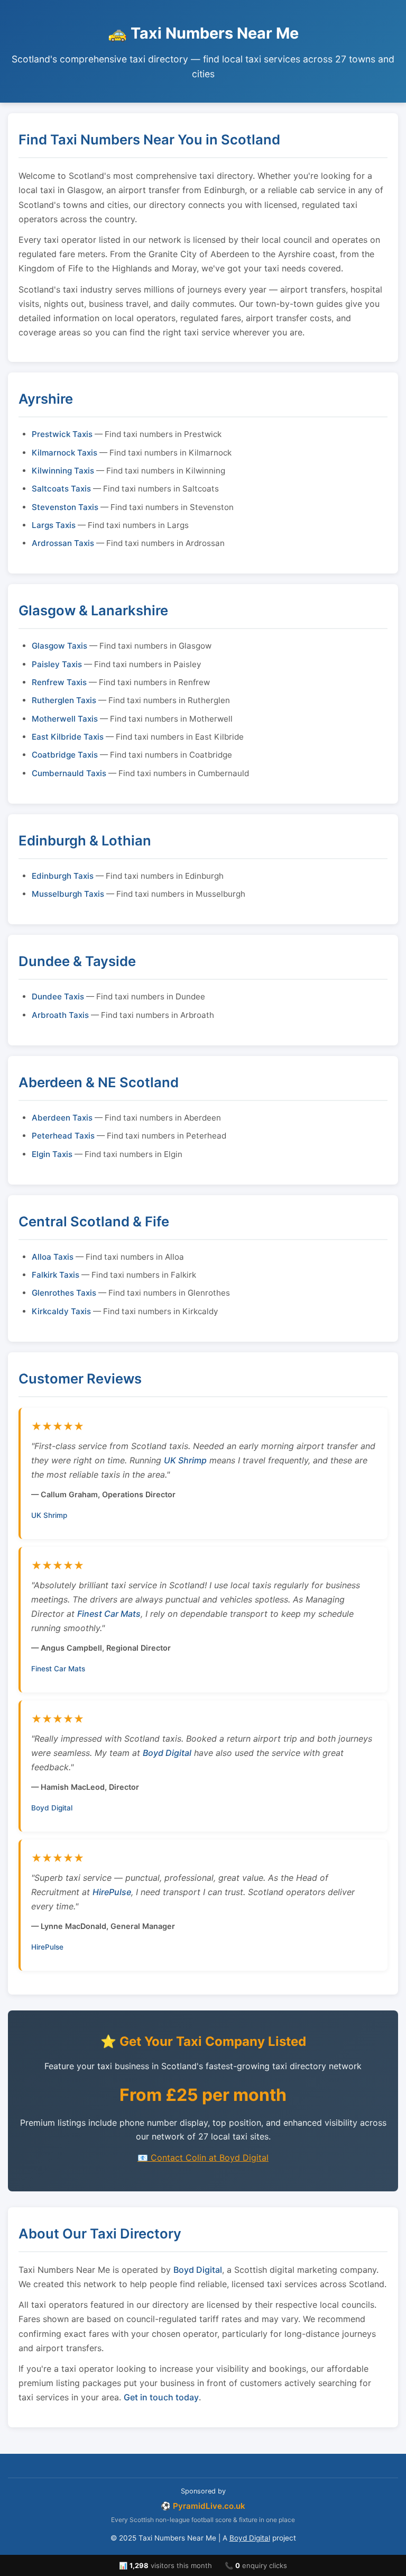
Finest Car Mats (109, 1614)
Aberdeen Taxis (62, 1118)
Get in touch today (161, 2397)
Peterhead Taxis (63, 1136)
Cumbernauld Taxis (69, 773)
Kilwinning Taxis (63, 471)
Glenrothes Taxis (64, 1293)
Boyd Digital (167, 1753)
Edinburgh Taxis (63, 876)
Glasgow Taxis (59, 646)
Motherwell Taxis (65, 719)
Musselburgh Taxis (68, 894)
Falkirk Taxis (56, 1275)
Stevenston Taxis (65, 507)
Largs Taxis (54, 525)
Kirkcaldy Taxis (61, 1311)
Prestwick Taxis (62, 434)
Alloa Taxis (53, 1257)
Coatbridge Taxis (65, 755)
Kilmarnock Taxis (64, 453)
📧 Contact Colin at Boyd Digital (203, 2158)
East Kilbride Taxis (68, 737)
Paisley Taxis (57, 664)
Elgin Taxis (52, 1154)
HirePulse (112, 1892)
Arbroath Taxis (60, 1015)
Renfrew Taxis (59, 682)
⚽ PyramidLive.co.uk (203, 2506)
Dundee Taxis (58, 996)
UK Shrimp (185, 1460)
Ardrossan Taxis (63, 543)
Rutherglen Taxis (64, 700)
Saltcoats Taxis (61, 489)
